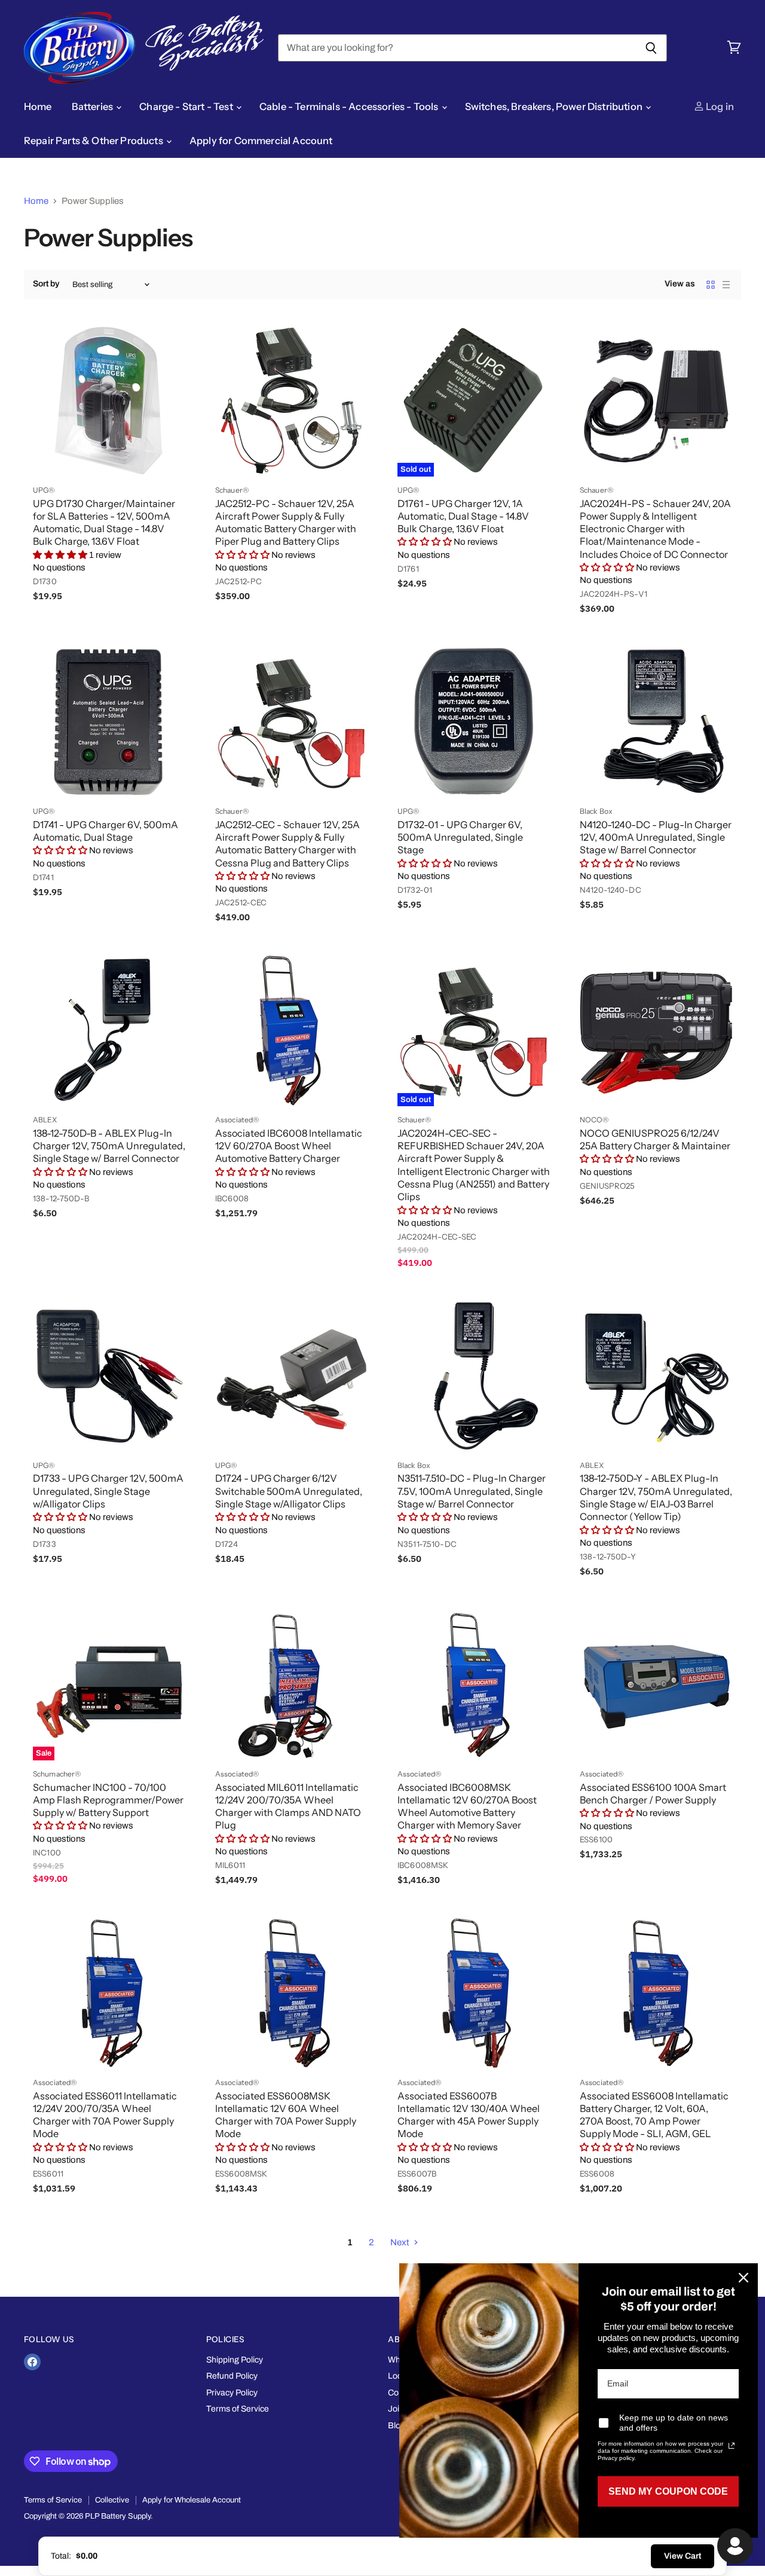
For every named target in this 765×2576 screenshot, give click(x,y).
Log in (719, 106)
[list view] (726, 285)
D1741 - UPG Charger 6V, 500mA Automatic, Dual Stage (105, 831)
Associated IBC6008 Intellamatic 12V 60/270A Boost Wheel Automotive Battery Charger (289, 1146)
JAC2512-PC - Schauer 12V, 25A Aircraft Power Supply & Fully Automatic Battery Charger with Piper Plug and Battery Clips (286, 523)
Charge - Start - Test (187, 106)
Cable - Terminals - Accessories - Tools (350, 106)
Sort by (46, 284)
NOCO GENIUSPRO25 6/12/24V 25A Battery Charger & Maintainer (655, 1139)
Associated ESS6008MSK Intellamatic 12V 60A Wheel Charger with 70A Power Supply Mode (286, 2115)
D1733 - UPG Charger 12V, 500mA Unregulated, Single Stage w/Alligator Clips (108, 1491)
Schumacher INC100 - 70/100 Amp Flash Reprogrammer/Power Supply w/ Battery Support (108, 1800)
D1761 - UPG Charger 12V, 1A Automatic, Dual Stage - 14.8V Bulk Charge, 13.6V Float (463, 516)
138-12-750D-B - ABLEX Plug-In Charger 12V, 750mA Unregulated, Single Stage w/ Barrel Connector (109, 1146)
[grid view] (711, 285)
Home (38, 106)
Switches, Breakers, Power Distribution (555, 106)
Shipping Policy (235, 2360)
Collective (112, 2500)
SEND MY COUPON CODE (668, 2491)
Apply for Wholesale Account (192, 2500)
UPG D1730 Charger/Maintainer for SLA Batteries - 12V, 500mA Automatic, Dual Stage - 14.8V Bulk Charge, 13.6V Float (104, 523)
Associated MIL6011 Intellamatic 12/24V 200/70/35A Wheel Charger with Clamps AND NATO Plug (288, 1806)
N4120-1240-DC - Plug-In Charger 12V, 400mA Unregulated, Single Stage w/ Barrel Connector (656, 837)
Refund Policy (232, 2376)
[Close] (743, 2278)
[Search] (651, 48)
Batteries (94, 106)
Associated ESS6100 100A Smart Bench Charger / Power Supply (653, 1794)
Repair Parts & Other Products (94, 141)
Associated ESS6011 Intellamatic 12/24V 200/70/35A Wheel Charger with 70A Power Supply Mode (105, 2115)
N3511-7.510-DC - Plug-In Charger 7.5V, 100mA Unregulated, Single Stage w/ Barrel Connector (472, 1491)
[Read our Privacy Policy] (732, 2446)
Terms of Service (238, 2409)
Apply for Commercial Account (261, 141)
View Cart (683, 2556)
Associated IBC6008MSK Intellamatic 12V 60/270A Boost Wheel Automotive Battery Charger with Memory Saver (467, 1806)
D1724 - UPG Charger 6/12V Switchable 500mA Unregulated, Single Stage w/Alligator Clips (289, 1491)
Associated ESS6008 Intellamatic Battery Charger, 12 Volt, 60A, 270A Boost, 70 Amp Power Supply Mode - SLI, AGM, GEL (654, 2115)
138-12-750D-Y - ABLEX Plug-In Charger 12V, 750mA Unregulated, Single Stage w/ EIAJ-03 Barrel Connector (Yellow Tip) (656, 1497)
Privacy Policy (232, 2393)
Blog (397, 2426)
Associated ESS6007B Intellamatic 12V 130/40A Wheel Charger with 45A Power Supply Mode (469, 2115)
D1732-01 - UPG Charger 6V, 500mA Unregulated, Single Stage (460, 837)
